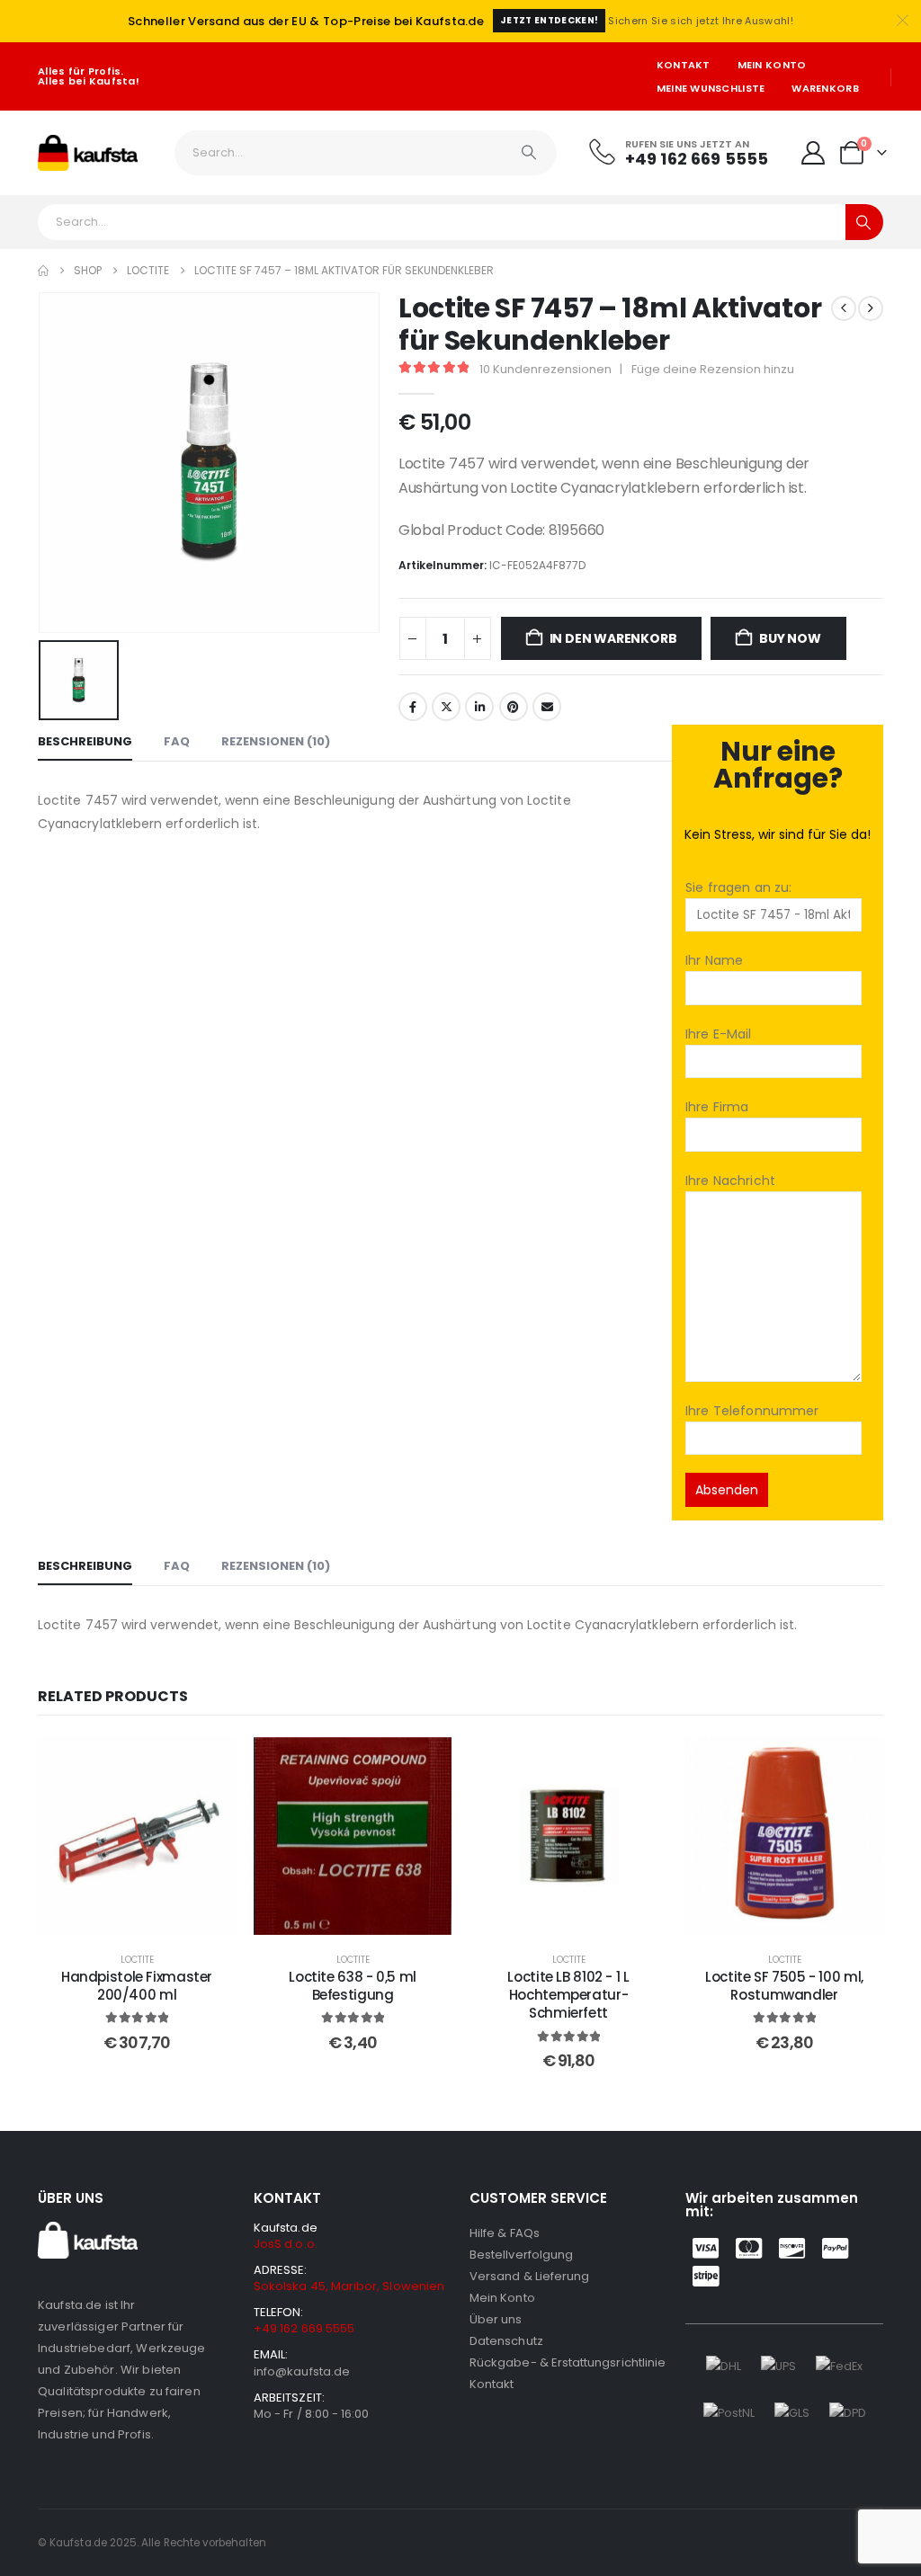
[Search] (529, 153)
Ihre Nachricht (730, 1181)
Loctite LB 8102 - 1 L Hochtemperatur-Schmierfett (568, 1995)
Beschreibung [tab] (85, 741)
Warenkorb (825, 88)
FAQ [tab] (177, 741)
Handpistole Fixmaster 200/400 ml (137, 1986)
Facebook (413, 707)
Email (547, 707)
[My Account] (813, 153)
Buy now (790, 638)
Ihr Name (714, 960)
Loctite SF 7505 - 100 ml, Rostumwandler (784, 1986)
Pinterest (514, 707)
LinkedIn (479, 707)
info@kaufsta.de (302, 2371)
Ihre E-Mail (719, 1034)
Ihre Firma (717, 1107)
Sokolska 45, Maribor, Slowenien (349, 2286)
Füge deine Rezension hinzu (713, 369)
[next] (871, 308)
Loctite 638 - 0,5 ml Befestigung (353, 1986)
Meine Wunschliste (711, 88)
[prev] (844, 308)
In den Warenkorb (613, 638)
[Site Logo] (88, 153)
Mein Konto (772, 65)
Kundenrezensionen (545, 369)
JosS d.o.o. (286, 2244)
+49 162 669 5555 (304, 2328)
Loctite (137, 1960)
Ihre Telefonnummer (752, 1411)
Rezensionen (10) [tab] (276, 741)
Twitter (446, 707)
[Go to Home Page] (43, 271)
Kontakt (684, 65)
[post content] (137, 1836)
